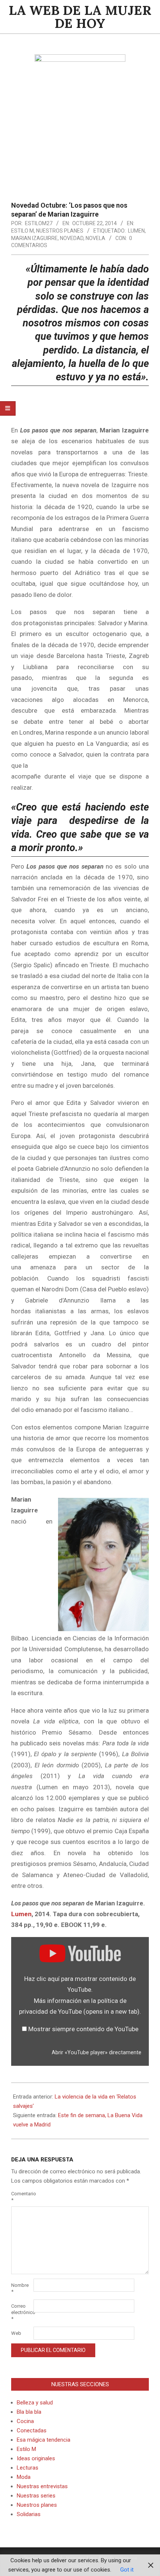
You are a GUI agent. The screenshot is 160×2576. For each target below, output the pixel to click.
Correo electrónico (22, 2312)
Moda (24, 2477)
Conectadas (32, 2430)
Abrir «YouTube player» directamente (97, 2053)
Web (16, 2333)
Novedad (72, 238)
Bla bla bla (29, 2412)
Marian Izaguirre (34, 238)
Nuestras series (36, 2496)
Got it (127, 2570)
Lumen (136, 231)
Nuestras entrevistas (42, 2486)
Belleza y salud (35, 2403)
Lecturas (28, 2468)
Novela (95, 238)
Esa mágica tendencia (44, 2440)
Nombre (20, 2288)
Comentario (22, 2197)
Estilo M (23, 231)
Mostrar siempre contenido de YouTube (83, 2029)
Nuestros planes (60, 231)
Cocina (25, 2421)
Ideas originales (36, 2458)
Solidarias (29, 2514)
